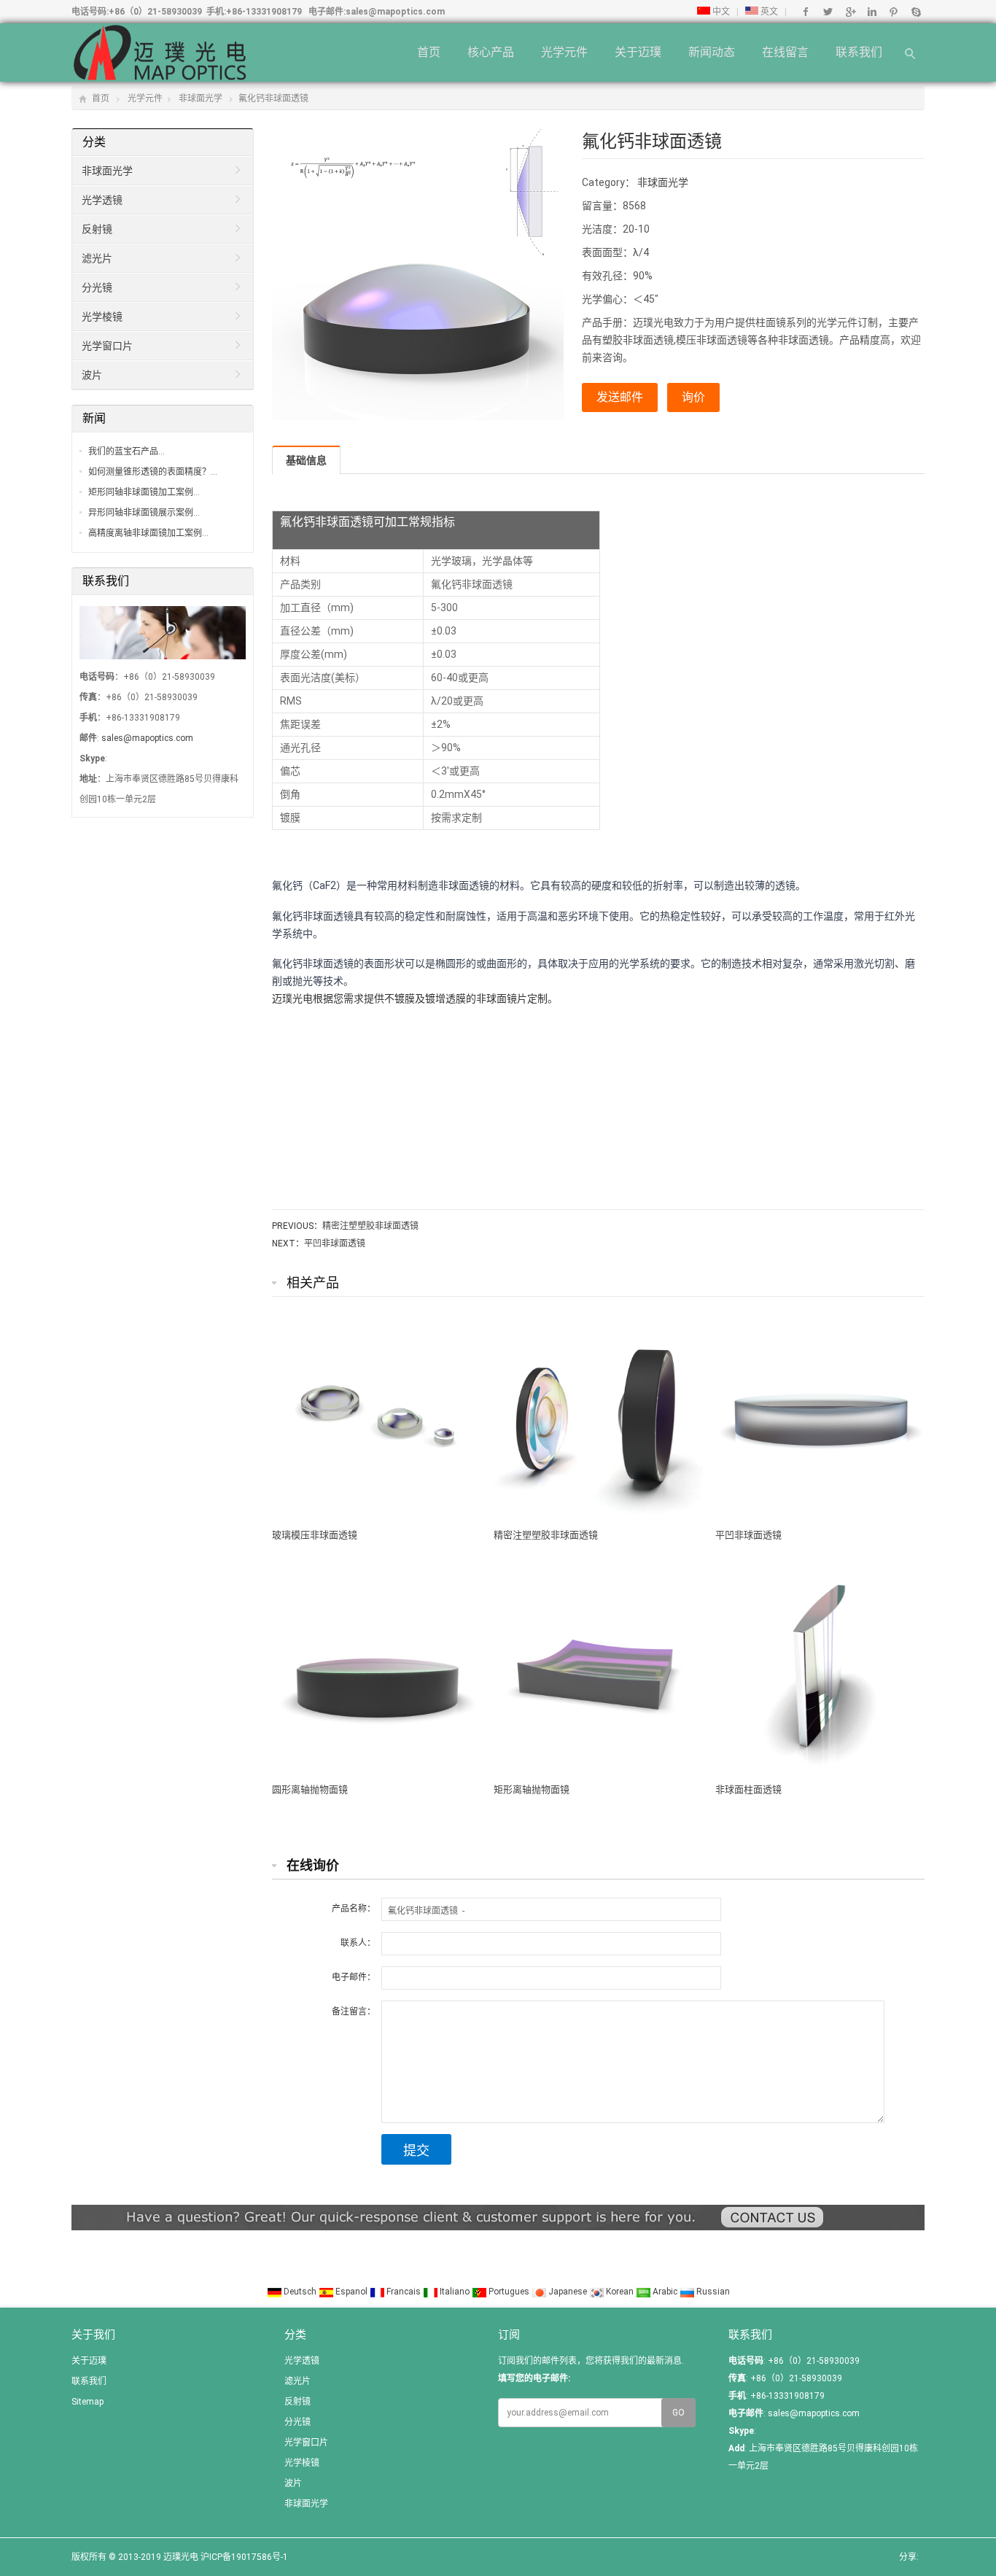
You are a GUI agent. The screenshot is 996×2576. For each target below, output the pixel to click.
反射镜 (97, 229)
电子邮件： (354, 1977)
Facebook (806, 12)
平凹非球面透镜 (335, 1244)
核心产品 (491, 52)
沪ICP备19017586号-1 (244, 2557)
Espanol (351, 2292)
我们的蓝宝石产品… (127, 451)
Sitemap (87, 2402)
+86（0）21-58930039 (155, 12)
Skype (915, 12)
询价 (693, 397)
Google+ (850, 12)
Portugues (509, 2292)
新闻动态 (712, 52)
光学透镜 (102, 200)
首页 (429, 52)
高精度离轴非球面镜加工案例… (148, 533)
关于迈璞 (638, 52)
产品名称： (354, 1909)
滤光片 (97, 258)
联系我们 (859, 52)
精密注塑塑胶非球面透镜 (370, 1226)
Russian (712, 2292)
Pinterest (894, 12)
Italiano (455, 2292)
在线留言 (785, 52)
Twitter (828, 12)
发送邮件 (620, 397)
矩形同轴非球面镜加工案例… (144, 492)
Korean (620, 2292)
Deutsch (300, 2292)
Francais (404, 2292)
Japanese (568, 2292)
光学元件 (564, 52)
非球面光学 (201, 98)
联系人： (358, 1943)
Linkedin (872, 12)
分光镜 (97, 287)
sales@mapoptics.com (395, 12)
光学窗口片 (107, 346)
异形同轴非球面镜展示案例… (144, 513)
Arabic (665, 2292)
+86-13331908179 (264, 12)
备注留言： (354, 2011)
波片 (92, 375)
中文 (720, 12)
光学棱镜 (102, 317)
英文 (768, 12)
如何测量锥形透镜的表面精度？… (153, 472)
